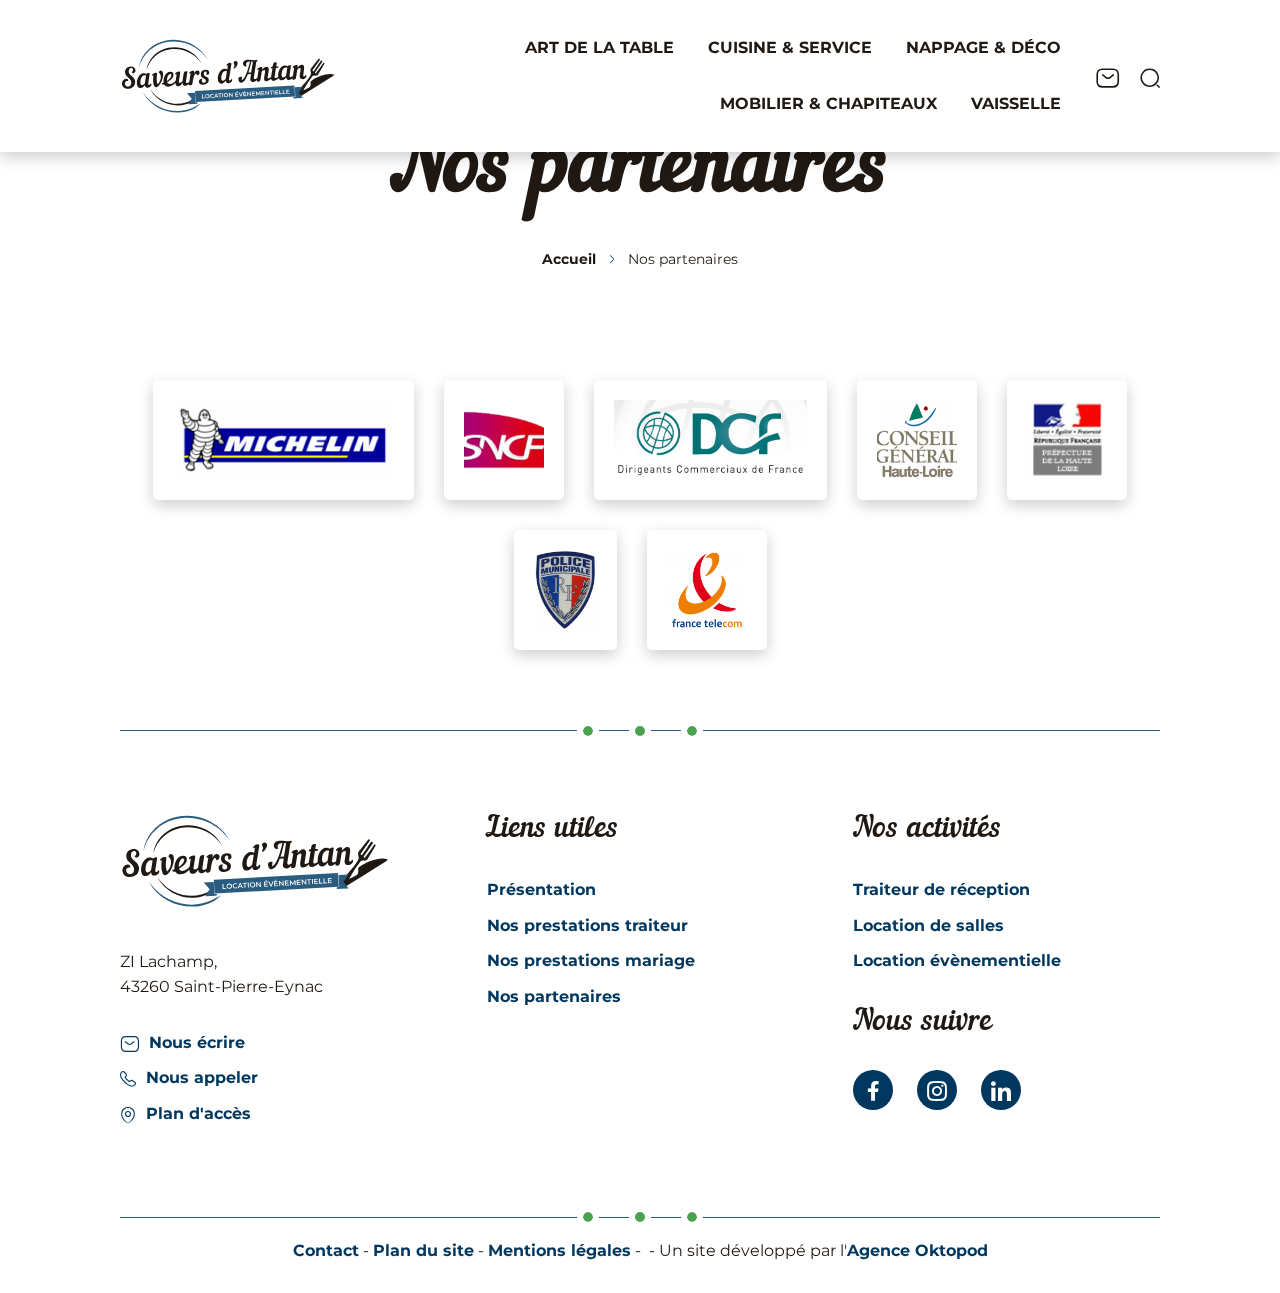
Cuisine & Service (790, 47)
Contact (326, 1250)
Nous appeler (202, 1077)
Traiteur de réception (941, 889)
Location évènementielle (957, 960)
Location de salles (928, 925)
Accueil (569, 259)
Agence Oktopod (917, 1250)
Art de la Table (599, 47)
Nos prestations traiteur (587, 925)
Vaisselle (1016, 103)
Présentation (541, 889)
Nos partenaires (554, 996)
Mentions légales (559, 1250)
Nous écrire (197, 1042)
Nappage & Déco (983, 47)
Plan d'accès (198, 1113)
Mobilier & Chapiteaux (828, 103)
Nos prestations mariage (591, 960)
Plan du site (423, 1250)
